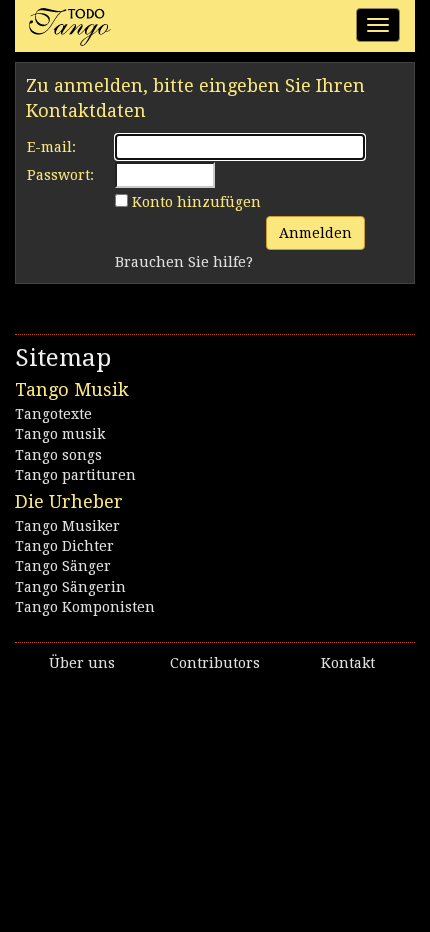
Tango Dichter (64, 546)
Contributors (215, 663)
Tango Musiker (67, 526)
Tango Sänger (63, 566)
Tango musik (60, 434)
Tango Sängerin (70, 587)
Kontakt (348, 663)
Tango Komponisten (85, 607)
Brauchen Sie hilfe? (184, 262)
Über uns (82, 663)
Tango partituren (75, 475)
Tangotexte (53, 414)
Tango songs (58, 455)
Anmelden (315, 233)
